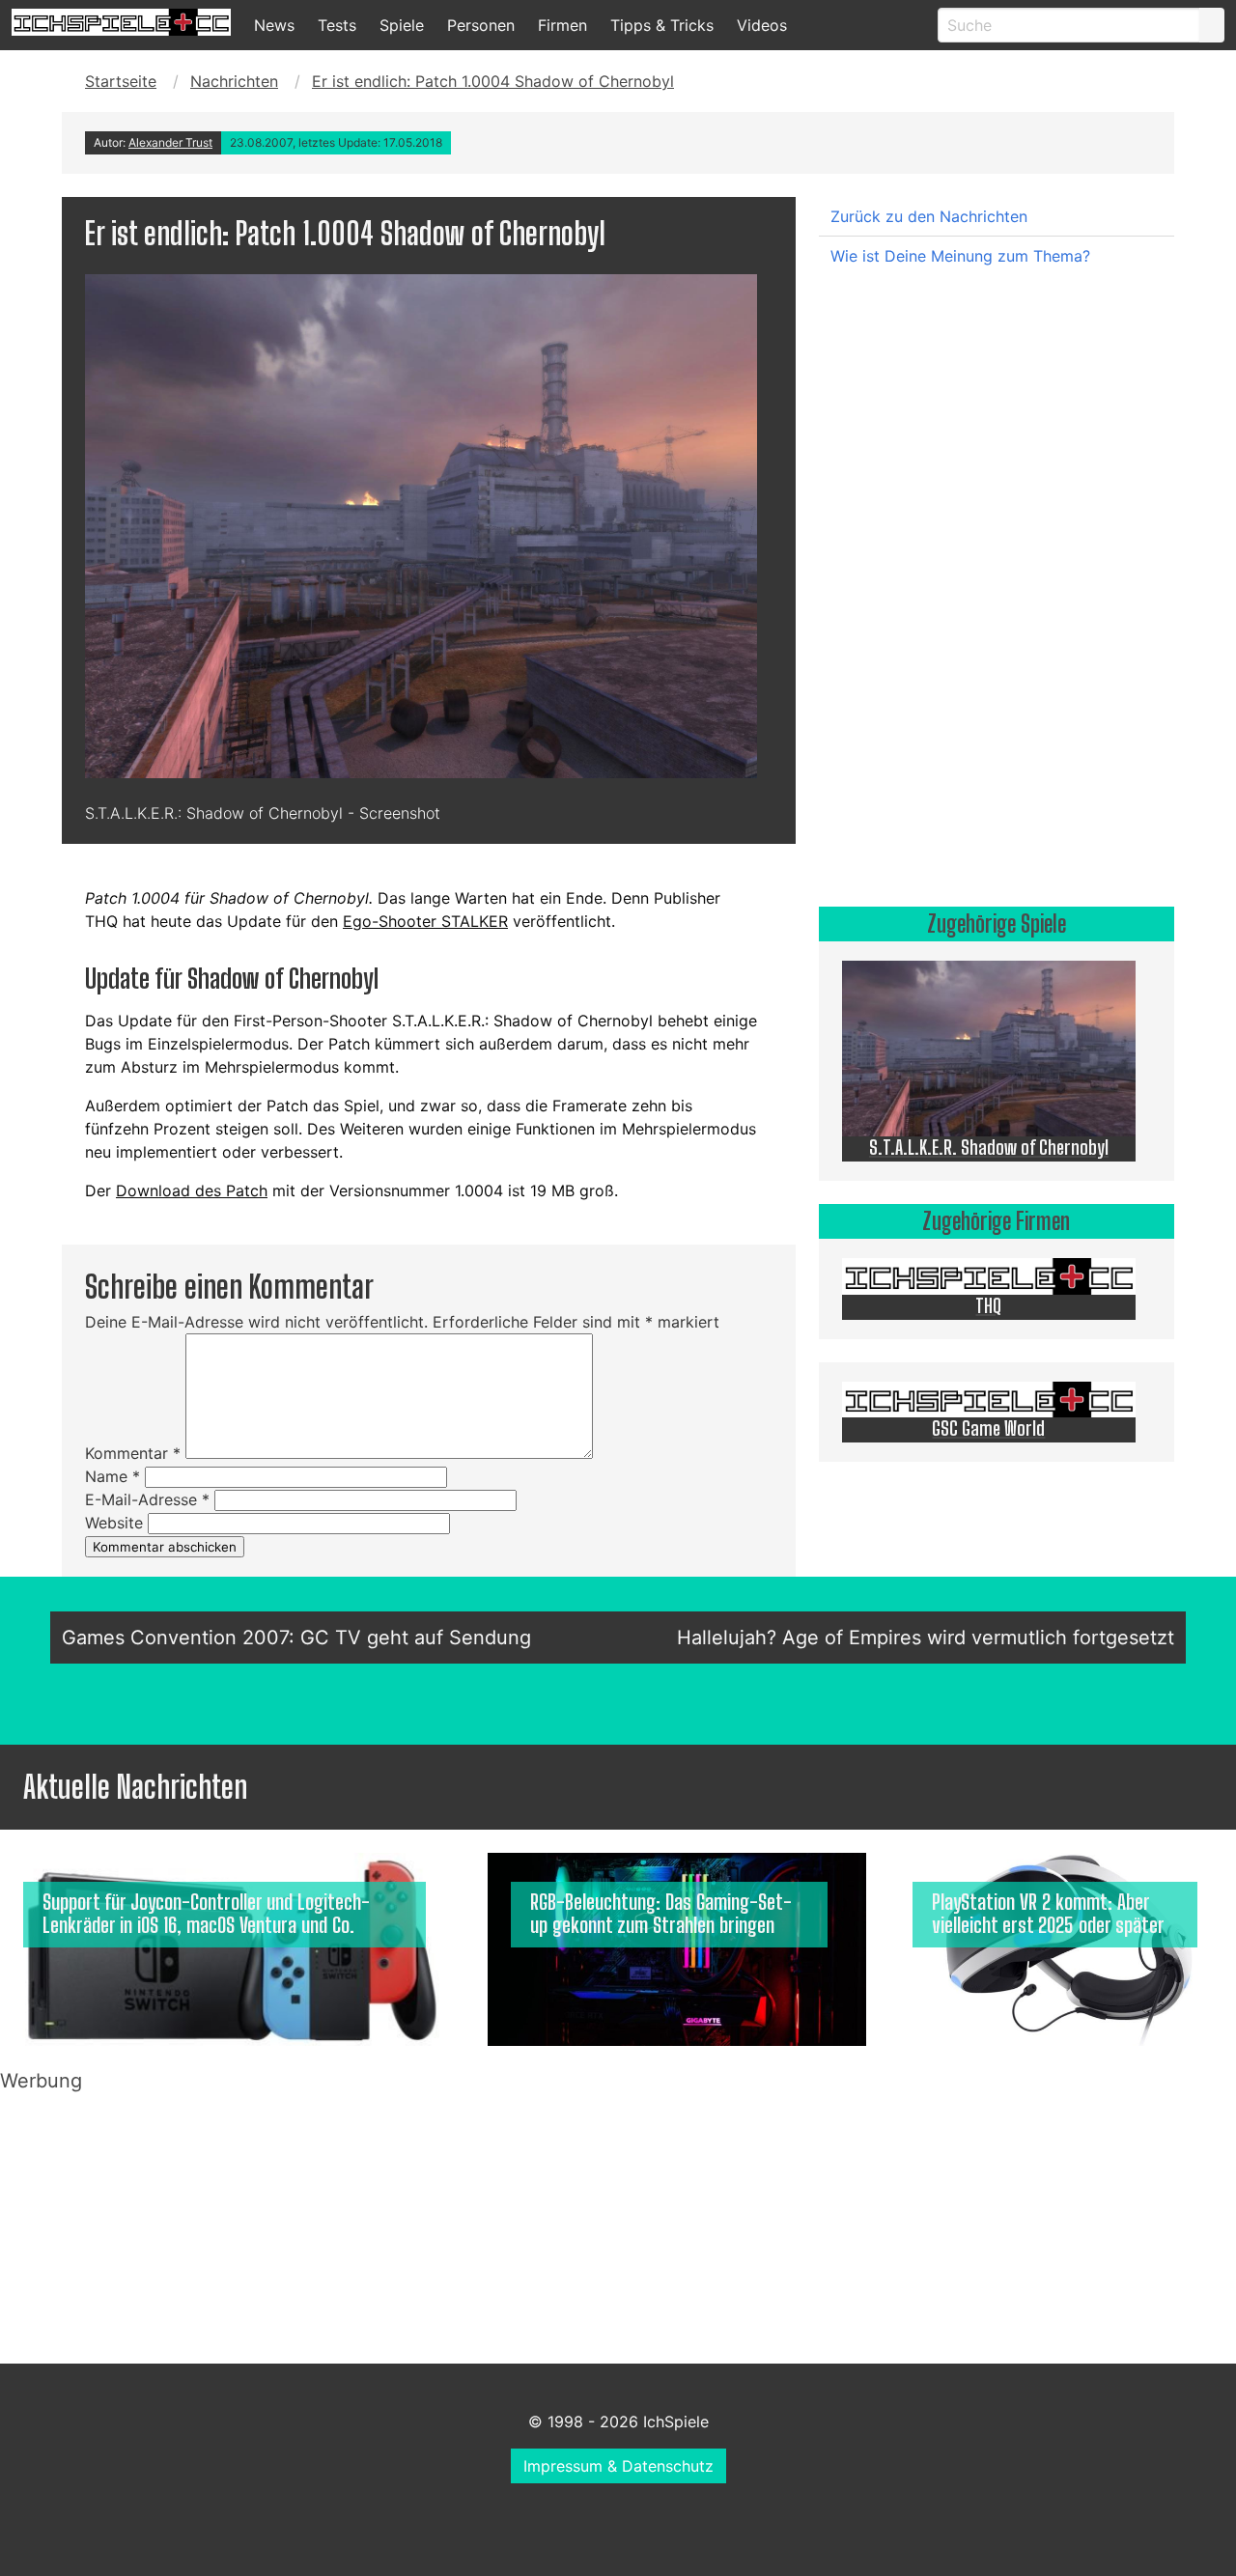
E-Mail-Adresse (147, 1499)
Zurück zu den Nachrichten (929, 216)
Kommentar (133, 1453)
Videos (762, 25)
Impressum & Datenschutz (618, 2466)
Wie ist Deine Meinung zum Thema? (960, 256)
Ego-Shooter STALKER (425, 921)
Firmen (562, 25)
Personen (481, 25)
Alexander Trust (170, 142)
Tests (337, 25)
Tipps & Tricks (662, 25)
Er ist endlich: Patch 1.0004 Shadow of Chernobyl (493, 81)
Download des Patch (192, 1190)
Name (112, 1476)
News (274, 25)
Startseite (121, 81)
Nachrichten (234, 81)
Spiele (402, 25)
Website (114, 1523)
